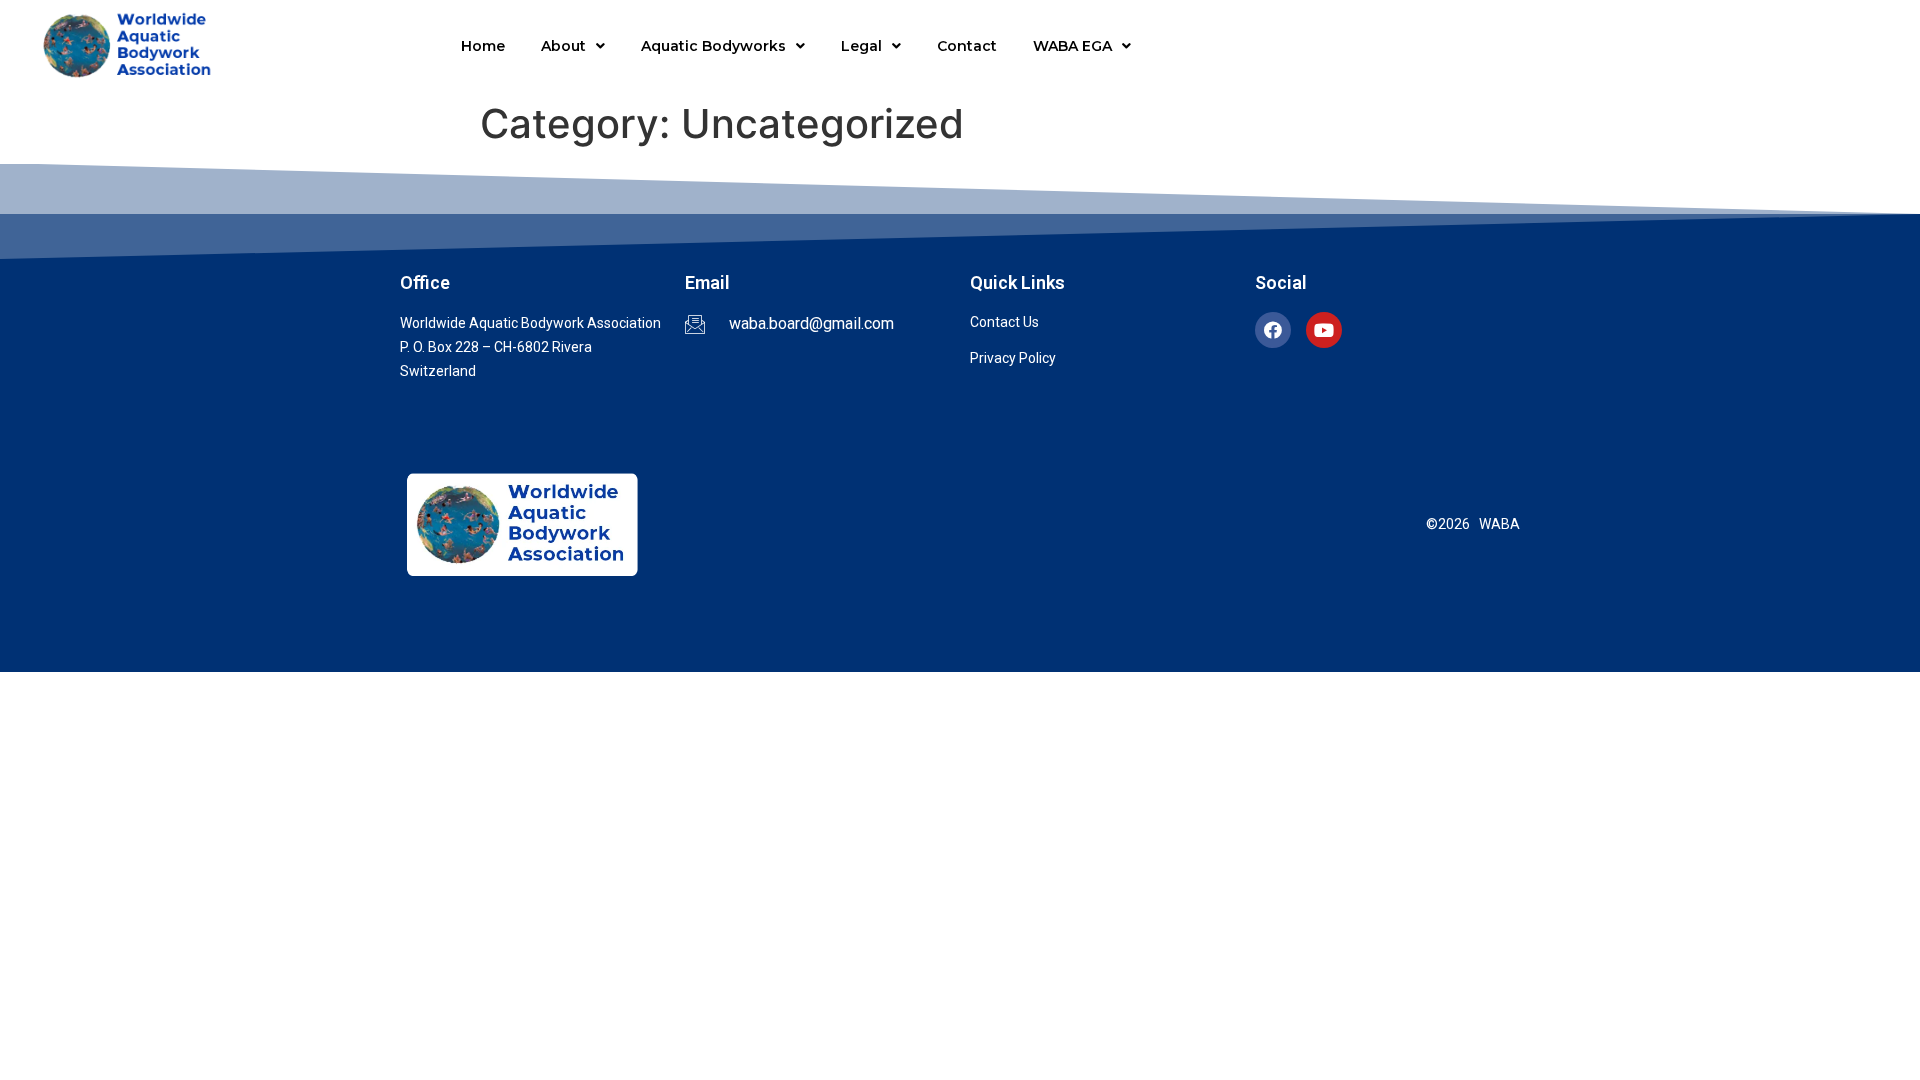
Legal (861, 46)
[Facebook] (1273, 330)
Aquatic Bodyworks (713, 46)
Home (483, 46)
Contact (967, 46)
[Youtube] (1324, 330)
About (563, 46)
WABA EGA (1072, 46)
